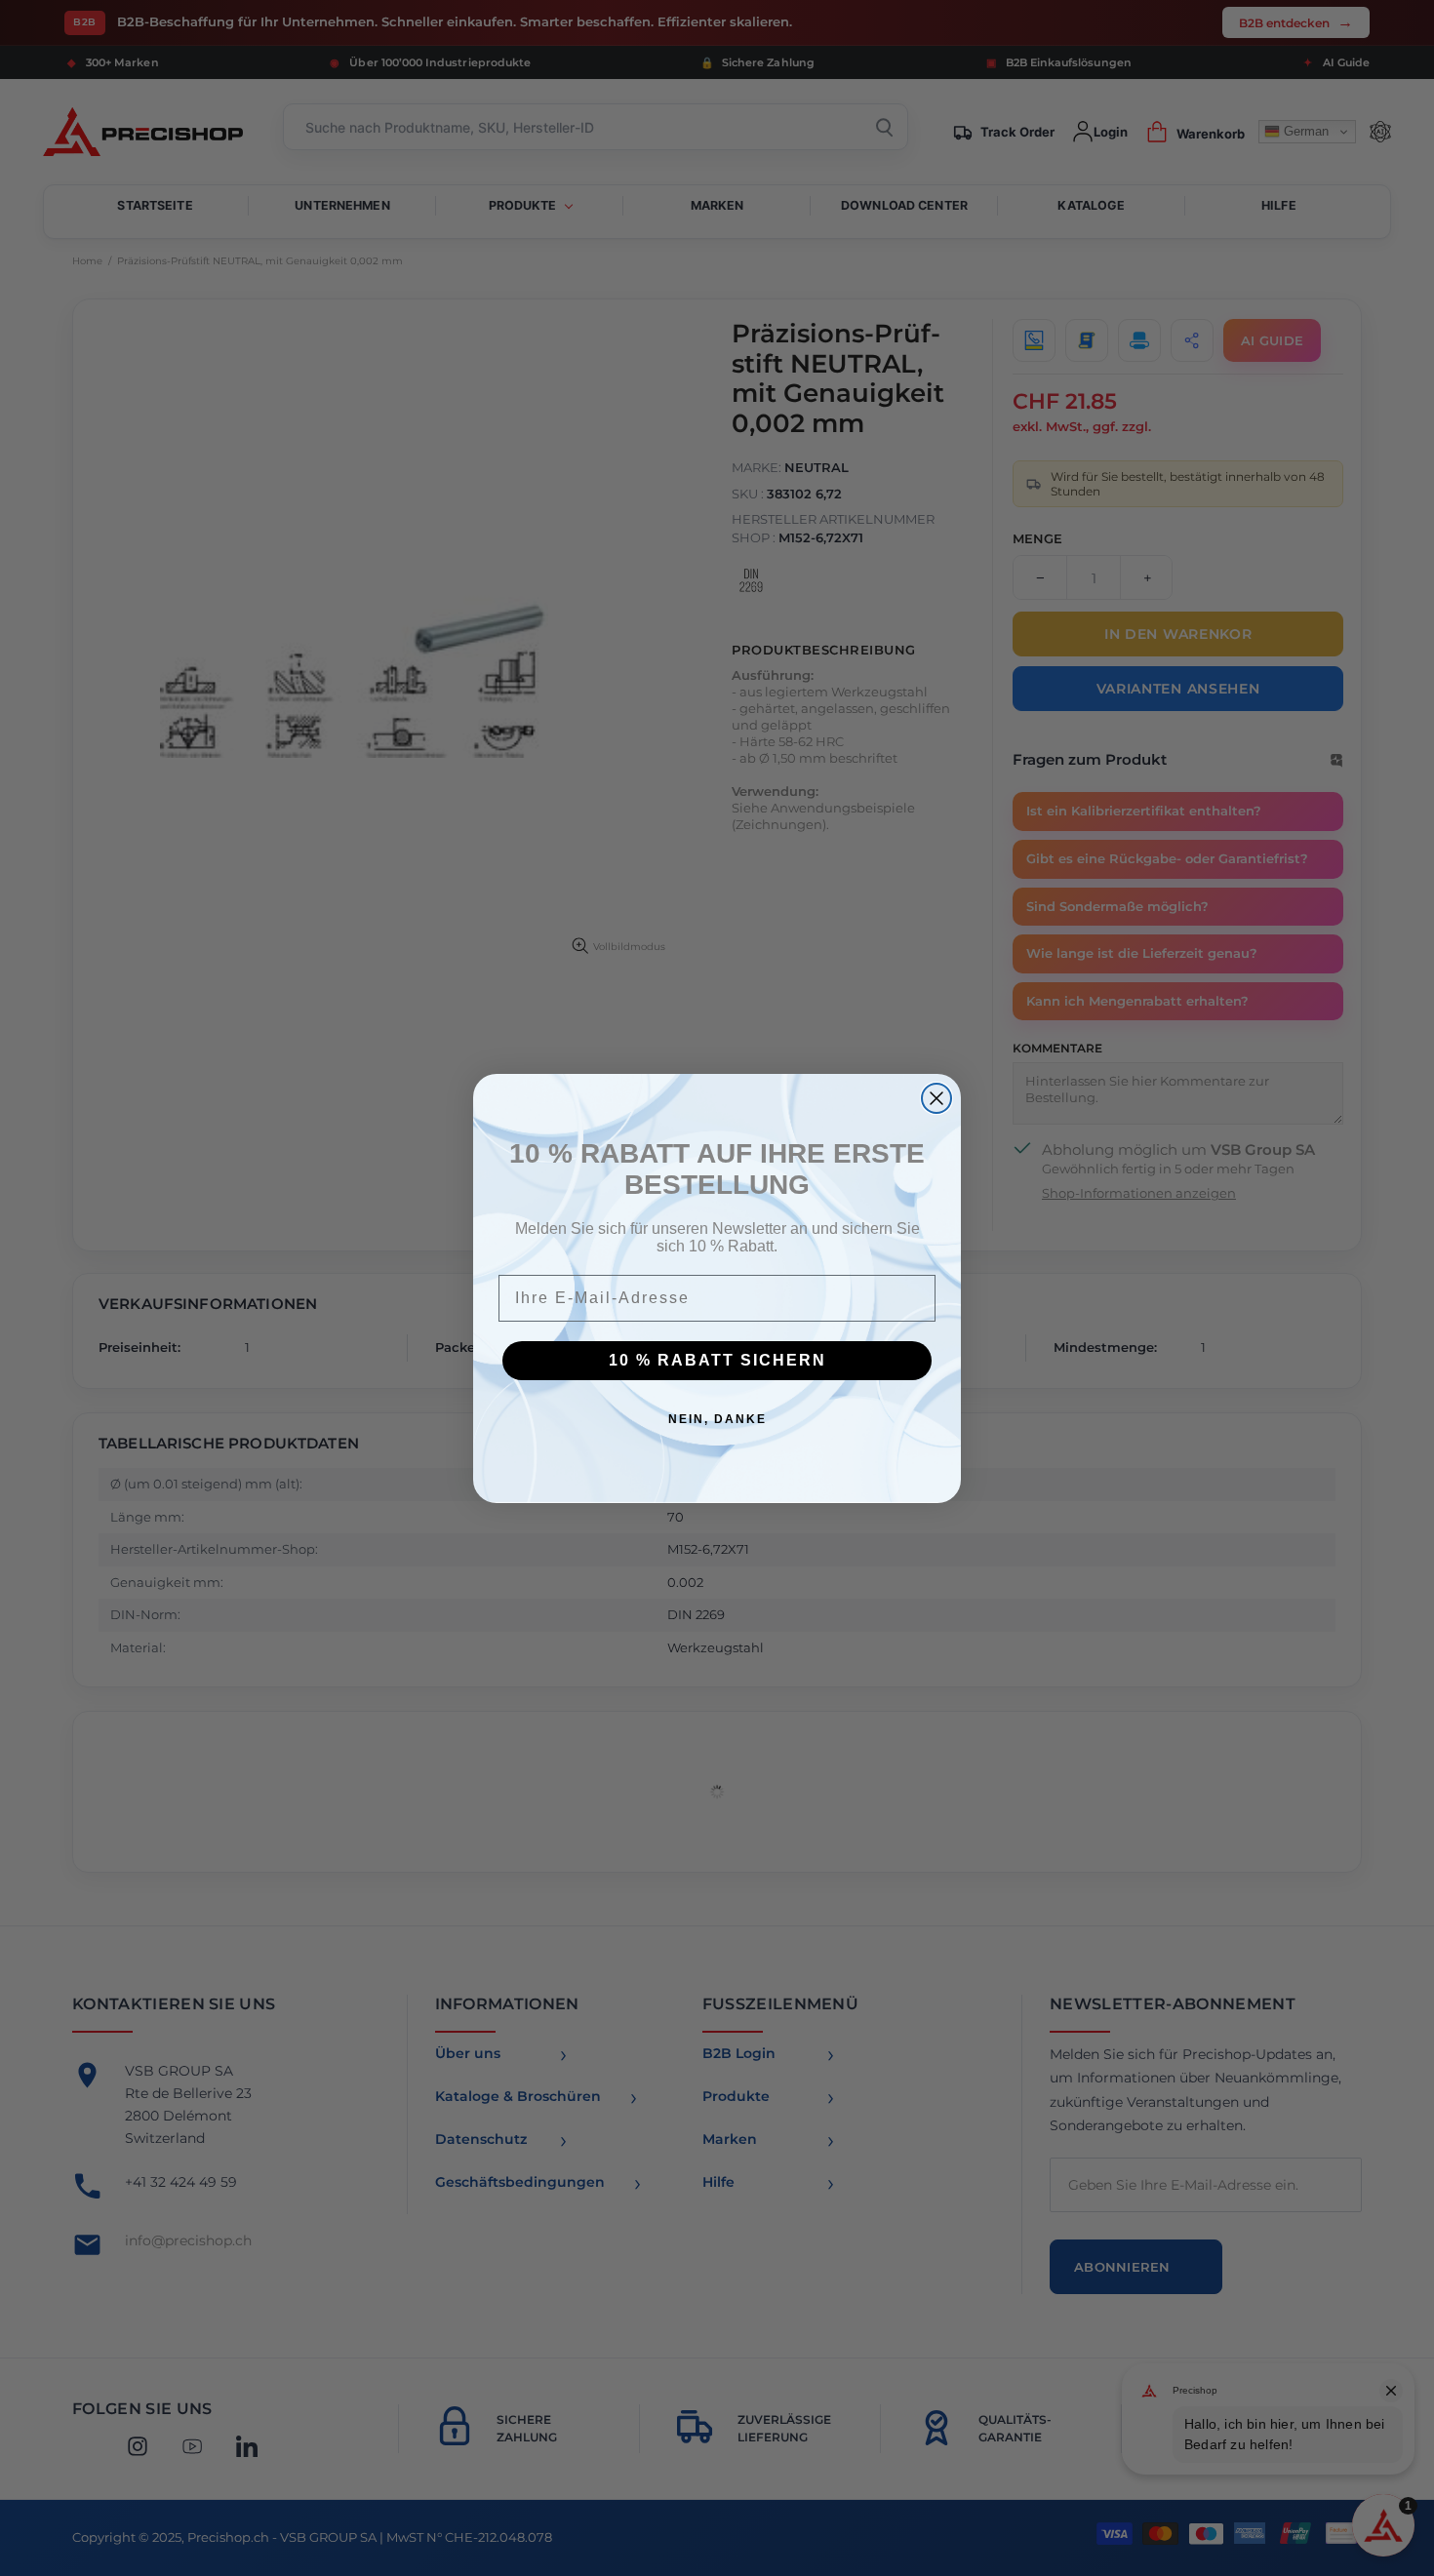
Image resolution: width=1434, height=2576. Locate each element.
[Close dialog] (936, 1098)
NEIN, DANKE (717, 1419)
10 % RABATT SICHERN (717, 1360)
